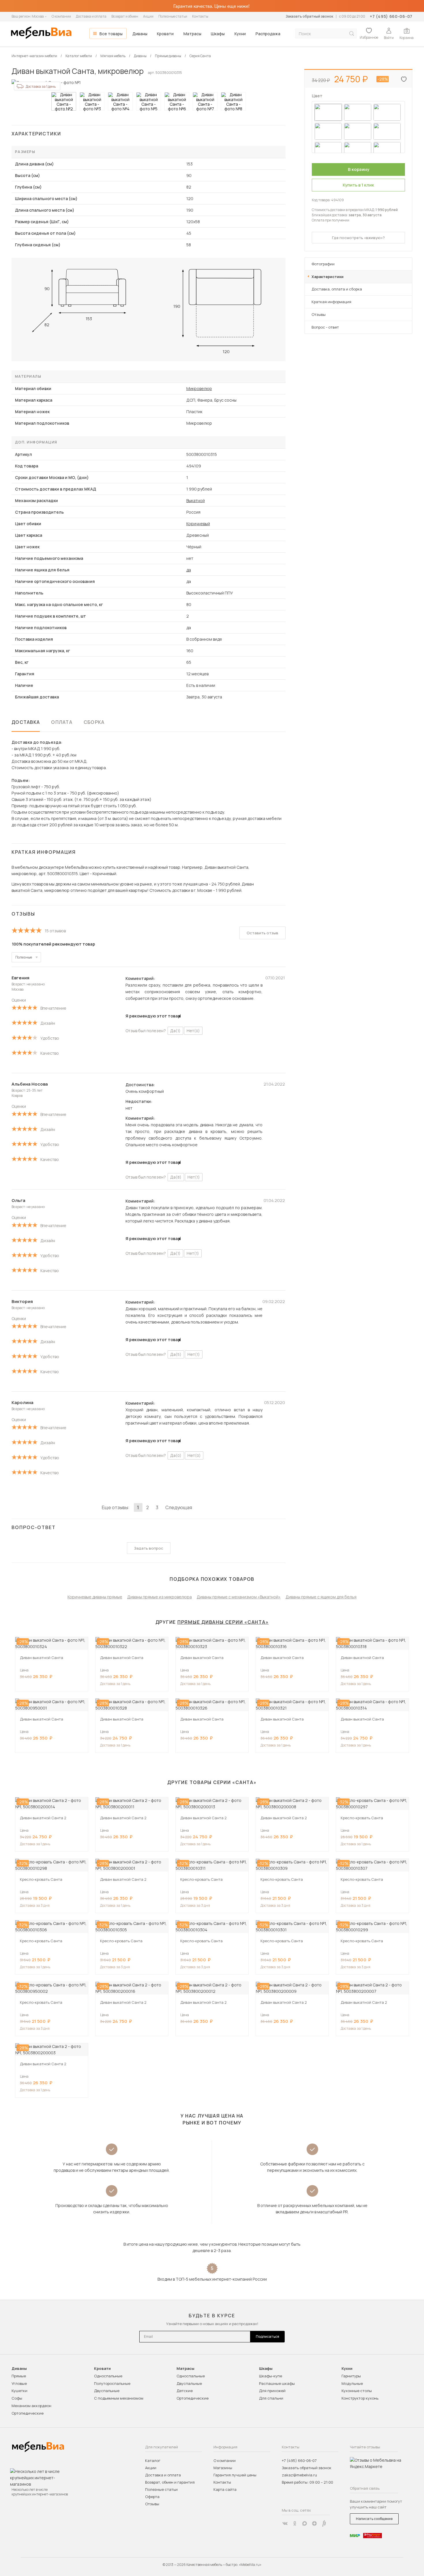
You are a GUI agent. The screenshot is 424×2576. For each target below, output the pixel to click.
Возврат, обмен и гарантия (170, 2482)
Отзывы (319, 314)
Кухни (240, 34)
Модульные (352, 2383)
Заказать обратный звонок (309, 16)
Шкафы (218, 34)
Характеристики (328, 277)
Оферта (152, 2497)
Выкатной (196, 501)
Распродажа (268, 34)
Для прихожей (272, 2391)
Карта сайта (225, 2489)
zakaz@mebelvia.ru (299, 2475)
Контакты (200, 16)
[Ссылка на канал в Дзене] (314, 2523)
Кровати (165, 34)
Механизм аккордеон (31, 2406)
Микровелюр (199, 388)
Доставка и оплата (91, 16)
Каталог (153, 2461)
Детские (185, 2391)
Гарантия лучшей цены (235, 2475)
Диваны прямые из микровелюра (160, 1597)
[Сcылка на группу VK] (285, 2523)
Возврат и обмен (125, 16)
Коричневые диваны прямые (95, 1597)
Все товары (111, 34)
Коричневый (198, 524)
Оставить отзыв (262, 933)
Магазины (223, 2468)
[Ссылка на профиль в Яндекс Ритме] (324, 2523)
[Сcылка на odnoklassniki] (295, 2523)
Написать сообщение (374, 2519)
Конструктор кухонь (360, 2398)
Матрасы (192, 34)
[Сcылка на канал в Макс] (305, 2523)
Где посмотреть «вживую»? (358, 238)
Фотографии (323, 264)
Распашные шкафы (277, 2383)
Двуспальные (107, 2391)
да (189, 570)
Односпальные (108, 2376)
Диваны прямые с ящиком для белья (321, 1597)
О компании (61, 16)
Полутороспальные (112, 2383)
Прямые (19, 2376)
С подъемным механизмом (119, 2398)
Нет (193, 1031)
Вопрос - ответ (325, 327)
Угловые (19, 2383)
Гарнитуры (351, 2376)
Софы (17, 2398)
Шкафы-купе (271, 2376)
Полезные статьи (173, 16)
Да (175, 1031)
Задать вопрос (149, 1548)
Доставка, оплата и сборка (337, 289)
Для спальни (271, 2398)
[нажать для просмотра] (64, 101)
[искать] (352, 34)
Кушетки (19, 2391)
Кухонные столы (357, 2391)
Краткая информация (331, 302)
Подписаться (268, 2337)
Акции (148, 16)
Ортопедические (28, 2413)
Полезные (24, 957)
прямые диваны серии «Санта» (223, 1622)
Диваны (140, 34)
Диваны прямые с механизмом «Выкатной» (239, 1597)
